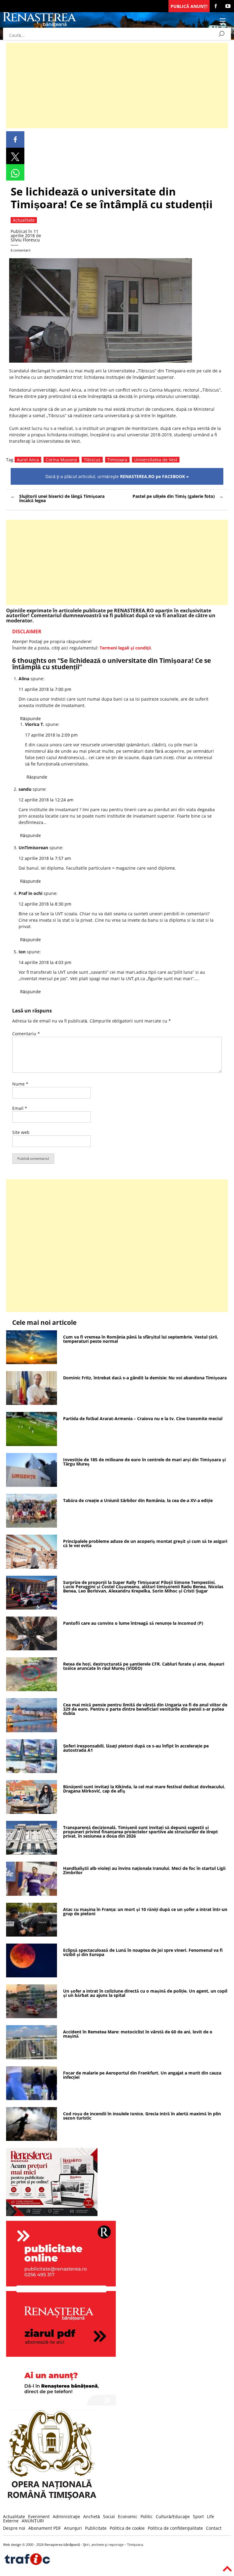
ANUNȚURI (33, 2521)
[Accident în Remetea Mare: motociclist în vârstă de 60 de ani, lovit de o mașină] (32, 2058)
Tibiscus (92, 460)
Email (20, 1108)
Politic (147, 2516)
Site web (21, 1132)
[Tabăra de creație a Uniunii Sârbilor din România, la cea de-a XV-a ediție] (32, 1526)
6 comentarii (21, 250)
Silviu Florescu (25, 240)
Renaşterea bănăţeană (62, 2544)
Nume (20, 1084)
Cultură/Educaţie (173, 2516)
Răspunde (30, 718)
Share (15, 139)
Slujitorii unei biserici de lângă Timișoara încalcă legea (62, 498)
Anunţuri (73, 2528)
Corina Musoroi (61, 460)
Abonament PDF (45, 2528)
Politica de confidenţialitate (175, 2528)
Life (211, 2516)
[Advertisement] (117, 86)
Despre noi (14, 2528)
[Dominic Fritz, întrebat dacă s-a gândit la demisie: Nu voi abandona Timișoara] (32, 1403)
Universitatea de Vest (156, 460)
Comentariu (26, 1034)
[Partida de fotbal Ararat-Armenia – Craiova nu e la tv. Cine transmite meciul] (32, 1444)
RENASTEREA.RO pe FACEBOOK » (154, 476)
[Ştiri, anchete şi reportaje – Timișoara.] (40, 25)
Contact (214, 2528)
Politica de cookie (127, 2528)
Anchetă (92, 2516)
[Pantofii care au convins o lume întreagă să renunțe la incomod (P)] (32, 1649)
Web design (12, 2544)
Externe (11, 2521)
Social (109, 2516)
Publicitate (96, 2528)
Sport (198, 2516)
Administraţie (66, 2516)
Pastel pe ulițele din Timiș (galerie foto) (174, 496)
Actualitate (14, 2516)
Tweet (15, 156)
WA (15, 172)
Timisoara (117, 460)
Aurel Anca (28, 460)
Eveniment (39, 2516)
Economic (128, 2516)
